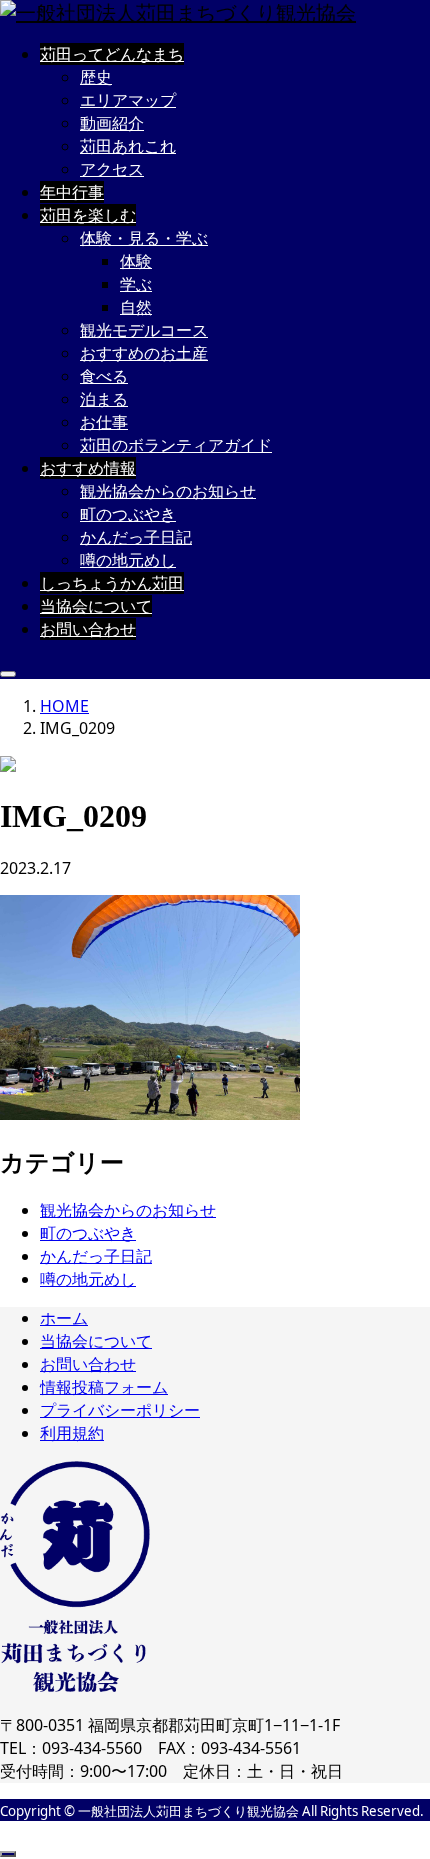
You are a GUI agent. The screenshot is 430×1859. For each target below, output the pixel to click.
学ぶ (136, 284)
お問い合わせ (88, 629)
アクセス (112, 169)
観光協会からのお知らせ (168, 491)
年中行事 (72, 192)
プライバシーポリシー (120, 1410)
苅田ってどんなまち (112, 54)
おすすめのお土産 (144, 353)
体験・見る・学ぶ (144, 238)
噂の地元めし (128, 560)
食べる (104, 376)
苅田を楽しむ (88, 215)
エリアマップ (128, 100)
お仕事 (104, 422)
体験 (136, 261)
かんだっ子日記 (136, 537)
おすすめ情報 (88, 468)
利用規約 (72, 1433)
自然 (136, 307)
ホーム (64, 1318)
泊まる (104, 399)
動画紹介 (112, 123)
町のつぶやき (128, 514)
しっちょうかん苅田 (112, 583)
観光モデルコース (144, 330)
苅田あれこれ (128, 146)
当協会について (96, 606)
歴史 (96, 77)
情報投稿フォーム (104, 1387)
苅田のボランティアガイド (176, 445)
